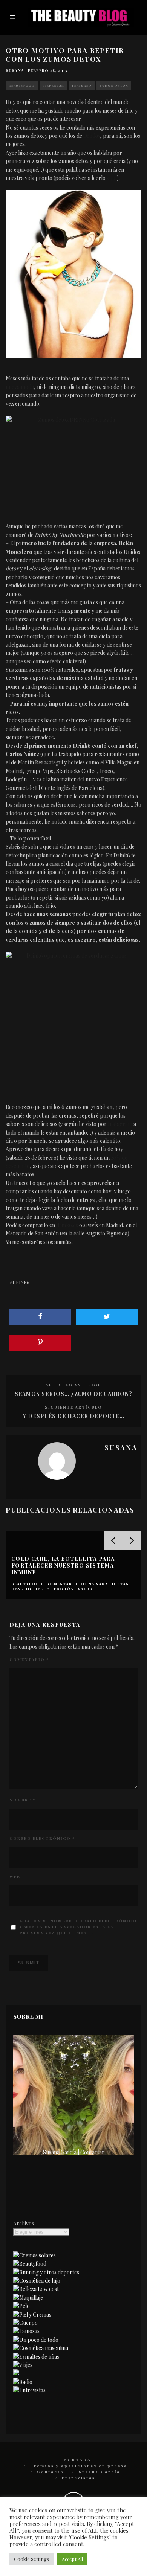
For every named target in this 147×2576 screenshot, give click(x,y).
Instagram (120, 1124)
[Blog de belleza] (36, 2340)
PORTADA (77, 2460)
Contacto (51, 2472)
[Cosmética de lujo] (37, 2281)
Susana (15, 70)
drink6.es (67, 1225)
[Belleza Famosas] (26, 2331)
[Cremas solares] (34, 2255)
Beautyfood (22, 85)
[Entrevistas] (29, 2390)
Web (15, 1877)
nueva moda (20, 387)
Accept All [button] (72, 2559)
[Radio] (23, 2382)
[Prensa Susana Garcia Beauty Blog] (16, 2373)
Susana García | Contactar (74, 2152)
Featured (82, 85)
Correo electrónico (42, 1838)
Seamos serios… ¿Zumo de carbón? (73, 1394)
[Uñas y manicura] (36, 2357)
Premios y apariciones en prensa (79, 2466)
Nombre (22, 1800)
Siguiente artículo (73, 1407)
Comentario (29, 1659)
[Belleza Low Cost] (36, 2289)
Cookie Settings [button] (31, 2559)
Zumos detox (114, 85)
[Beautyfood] (30, 2264)
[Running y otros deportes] (46, 2272)
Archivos (24, 2223)
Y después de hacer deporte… (74, 1416)
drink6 (21, 1282)
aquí (112, 178)
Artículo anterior (73, 1385)
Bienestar (53, 85)
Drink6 (92, 136)
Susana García (99, 2472)
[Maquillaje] (28, 2298)
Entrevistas (79, 2478)
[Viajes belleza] (23, 2365)
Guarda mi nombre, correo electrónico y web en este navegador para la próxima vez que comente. (78, 1927)
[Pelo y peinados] (21, 2306)
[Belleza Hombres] (41, 2348)
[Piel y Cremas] (32, 2314)
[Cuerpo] (25, 2323)
